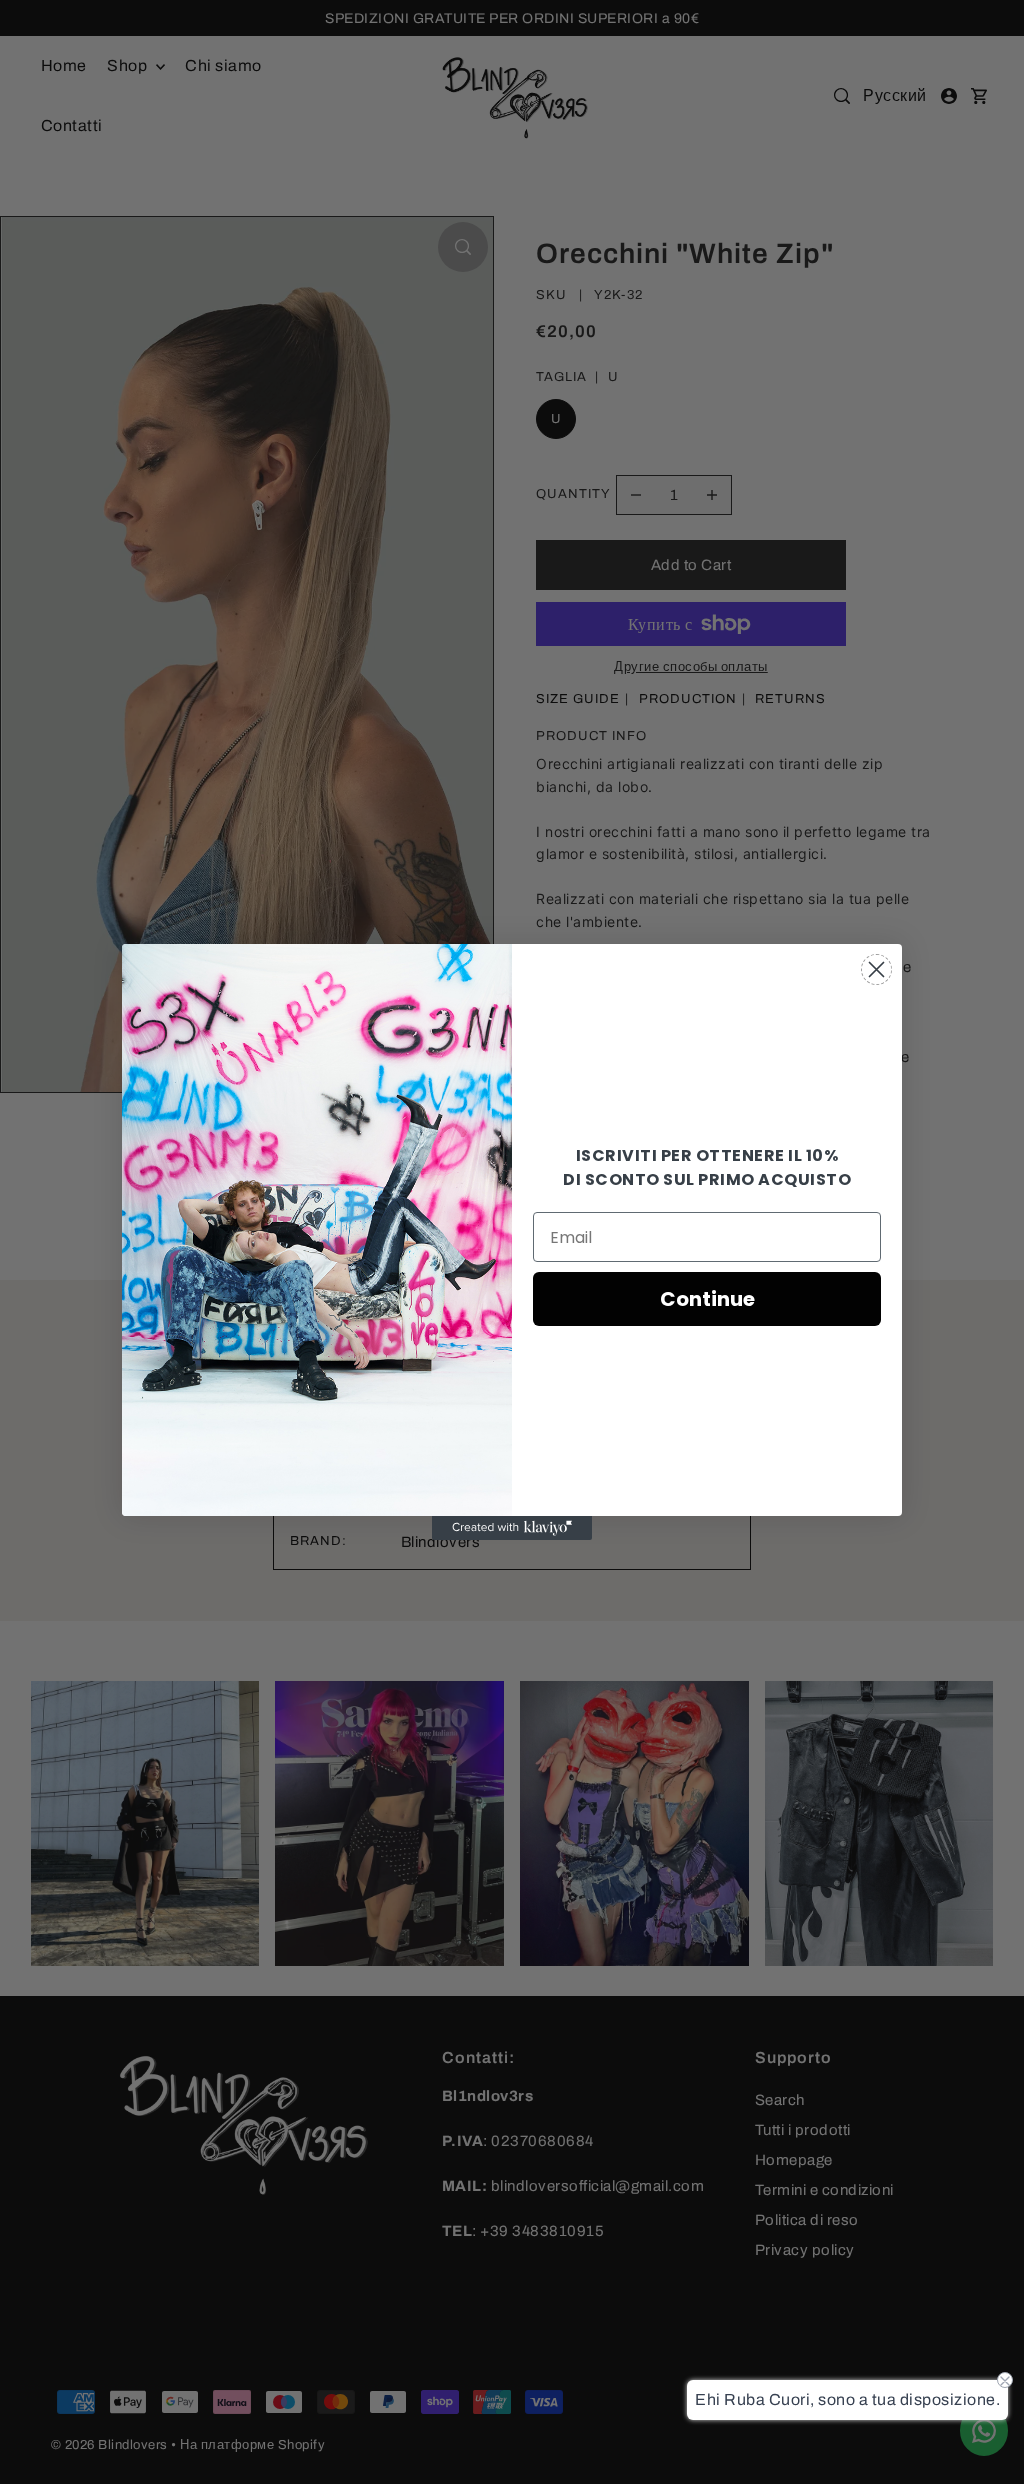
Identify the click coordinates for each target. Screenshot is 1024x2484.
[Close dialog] (876, 969)
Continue (707, 1299)
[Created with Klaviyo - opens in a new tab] (512, 1528)
